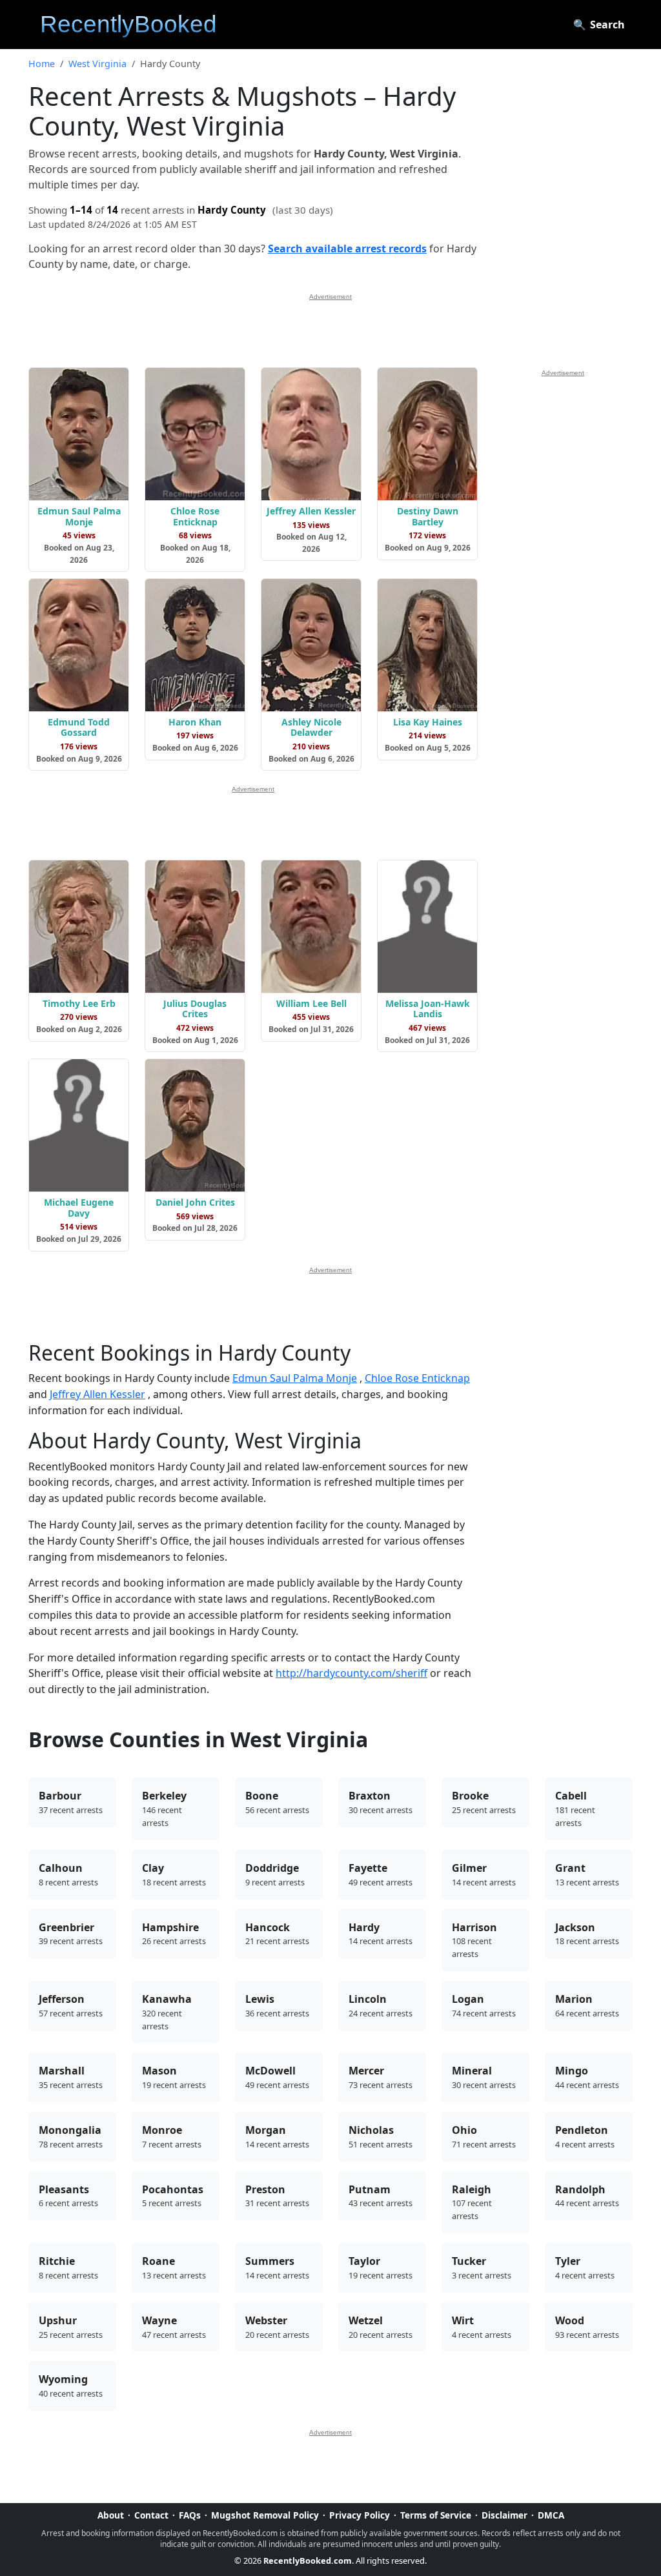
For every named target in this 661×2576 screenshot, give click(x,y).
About (111, 2515)
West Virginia (97, 64)
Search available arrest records (347, 248)
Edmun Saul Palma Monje (295, 1378)
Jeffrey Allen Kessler (97, 1394)
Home (42, 64)
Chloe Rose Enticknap (417, 1378)
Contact (151, 2515)
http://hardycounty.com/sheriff (351, 1673)
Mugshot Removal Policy (265, 2515)
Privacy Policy (360, 2515)
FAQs (190, 2515)
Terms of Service (436, 2515)
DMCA (551, 2515)
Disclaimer (504, 2515)
